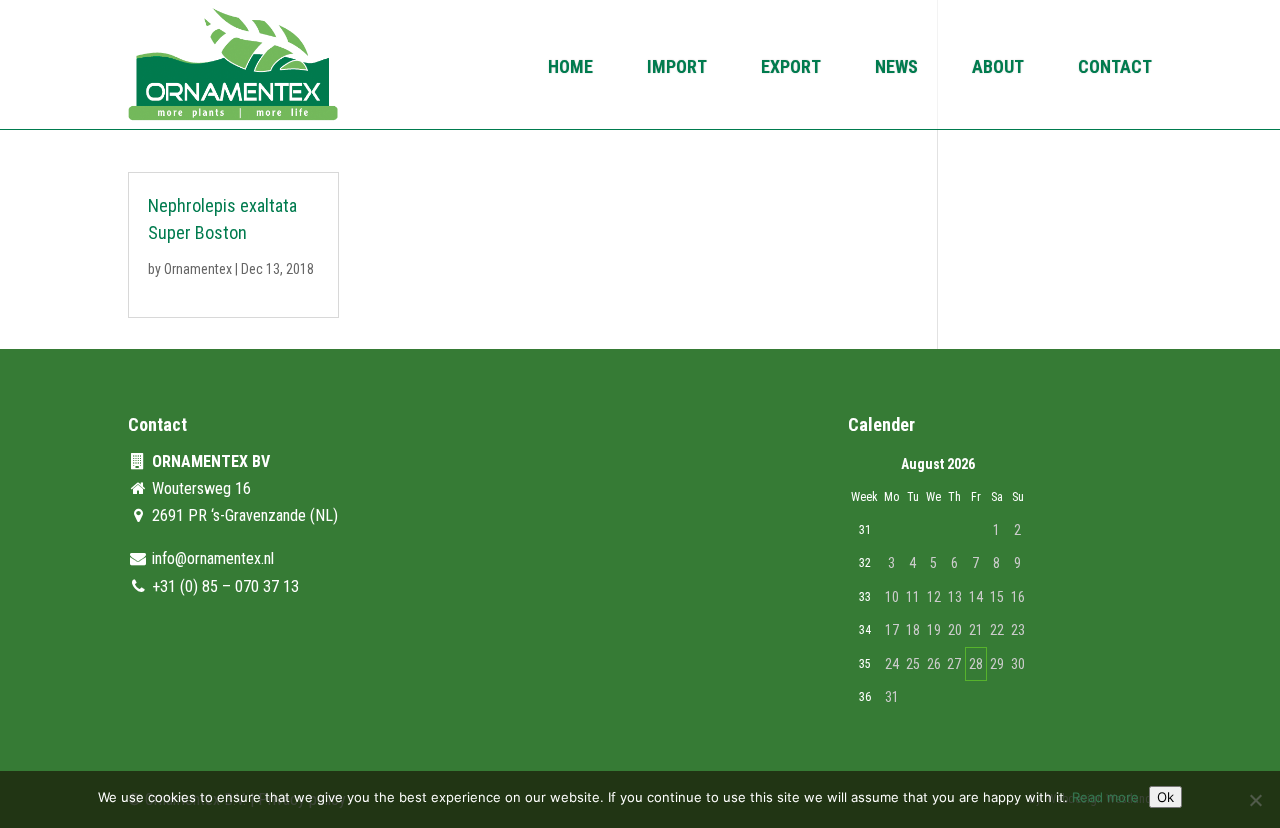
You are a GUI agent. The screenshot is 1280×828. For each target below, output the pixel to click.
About (998, 68)
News (896, 68)
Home (570, 68)
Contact (1115, 68)
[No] (1255, 800)
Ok (1165, 797)
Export (791, 68)
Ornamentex (198, 269)
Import (677, 68)
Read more (1105, 797)
